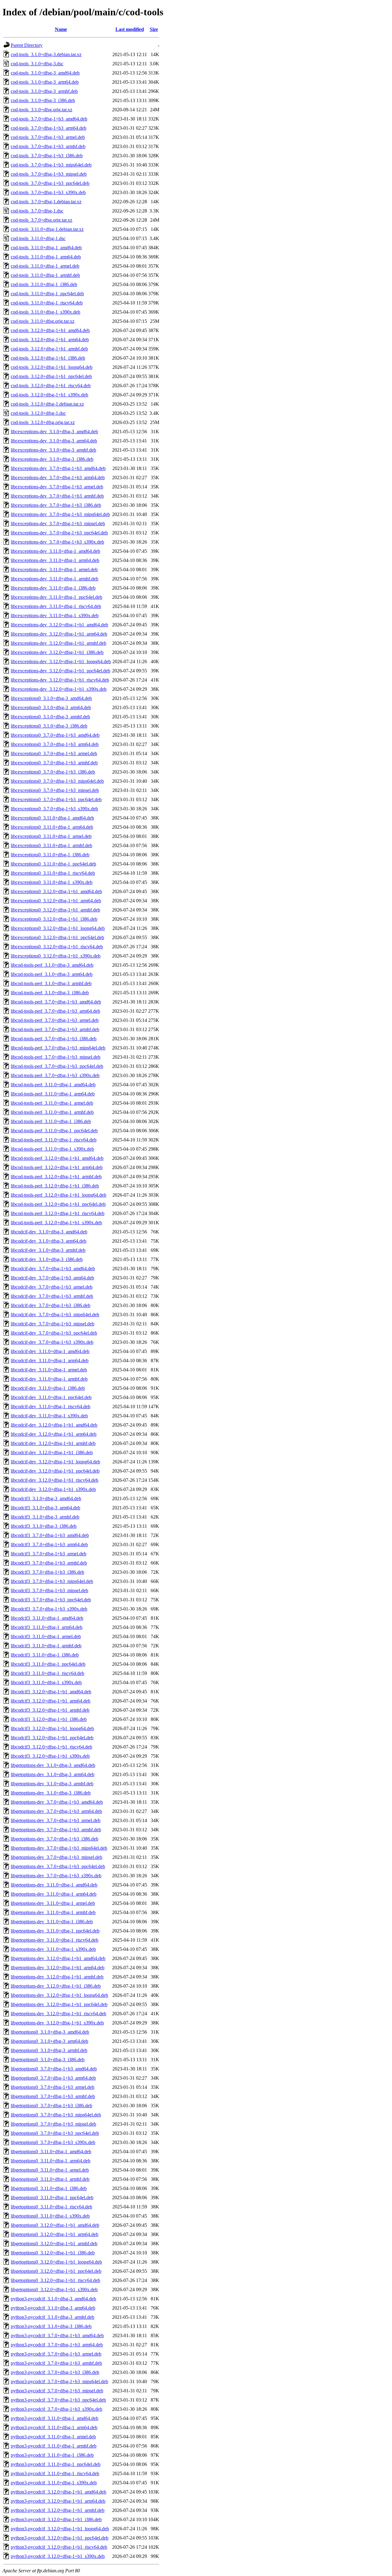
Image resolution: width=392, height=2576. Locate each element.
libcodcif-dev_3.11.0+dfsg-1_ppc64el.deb (51, 1397)
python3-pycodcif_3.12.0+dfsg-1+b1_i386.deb (56, 2519)
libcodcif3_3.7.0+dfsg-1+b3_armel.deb (49, 1554)
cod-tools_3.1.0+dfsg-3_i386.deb (43, 100)
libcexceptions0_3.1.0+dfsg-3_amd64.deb (51, 698)
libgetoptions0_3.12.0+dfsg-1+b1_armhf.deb (54, 2243)
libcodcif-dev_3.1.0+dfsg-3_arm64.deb (49, 1241)
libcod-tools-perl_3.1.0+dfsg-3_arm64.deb (52, 974)
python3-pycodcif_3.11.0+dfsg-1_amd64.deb (55, 2418)
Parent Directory (27, 45)
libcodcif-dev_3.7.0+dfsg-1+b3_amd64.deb (53, 1269)
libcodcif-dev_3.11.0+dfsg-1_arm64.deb (50, 1361)
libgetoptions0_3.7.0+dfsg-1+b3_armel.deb (53, 2087)
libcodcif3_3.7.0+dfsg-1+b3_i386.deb (47, 1572)
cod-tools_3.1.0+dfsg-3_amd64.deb (45, 73)
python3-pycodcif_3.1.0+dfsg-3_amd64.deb (53, 2299)
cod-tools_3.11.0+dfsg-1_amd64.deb (46, 248)
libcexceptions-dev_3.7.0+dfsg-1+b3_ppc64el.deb (59, 533)
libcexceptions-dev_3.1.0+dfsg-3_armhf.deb (53, 450)
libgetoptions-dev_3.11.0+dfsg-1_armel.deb (53, 1903)
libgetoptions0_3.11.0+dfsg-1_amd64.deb (51, 2152)
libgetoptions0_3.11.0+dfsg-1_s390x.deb (50, 2216)
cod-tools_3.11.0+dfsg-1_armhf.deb (45, 275)
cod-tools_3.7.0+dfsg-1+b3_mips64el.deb (51, 165)
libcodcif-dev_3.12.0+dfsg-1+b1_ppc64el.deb (55, 1471)
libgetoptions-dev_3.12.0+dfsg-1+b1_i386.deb (56, 1986)
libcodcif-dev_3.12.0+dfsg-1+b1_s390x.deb (53, 1489)
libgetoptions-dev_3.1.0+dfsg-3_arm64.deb (53, 1774)
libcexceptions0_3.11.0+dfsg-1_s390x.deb (52, 882)
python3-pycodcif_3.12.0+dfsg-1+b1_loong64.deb (60, 2529)
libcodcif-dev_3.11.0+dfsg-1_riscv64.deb (51, 1406)
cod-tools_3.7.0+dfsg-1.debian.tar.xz (46, 202)
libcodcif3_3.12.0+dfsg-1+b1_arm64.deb (51, 1701)
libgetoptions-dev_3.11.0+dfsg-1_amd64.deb (54, 1885)
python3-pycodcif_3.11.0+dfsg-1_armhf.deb (54, 2446)
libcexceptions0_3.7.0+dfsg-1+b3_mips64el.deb (57, 781)
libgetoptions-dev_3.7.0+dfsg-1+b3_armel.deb (56, 1820)
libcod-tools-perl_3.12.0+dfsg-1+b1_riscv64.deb (58, 1213)
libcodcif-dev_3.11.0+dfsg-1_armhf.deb (49, 1379)
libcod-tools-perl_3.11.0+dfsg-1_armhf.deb (52, 1112)
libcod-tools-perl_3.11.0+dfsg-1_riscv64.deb (54, 1140)
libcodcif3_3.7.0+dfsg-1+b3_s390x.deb (49, 1609)
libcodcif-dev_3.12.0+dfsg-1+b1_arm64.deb (54, 1434)
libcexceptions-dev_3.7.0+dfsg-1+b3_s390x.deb (57, 542)
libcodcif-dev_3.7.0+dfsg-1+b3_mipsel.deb (53, 1324)
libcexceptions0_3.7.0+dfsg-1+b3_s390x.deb (54, 809)
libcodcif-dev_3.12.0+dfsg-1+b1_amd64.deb (54, 1425)
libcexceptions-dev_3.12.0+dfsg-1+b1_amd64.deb (59, 625)
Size (154, 29)
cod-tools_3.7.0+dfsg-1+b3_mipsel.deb (49, 174)
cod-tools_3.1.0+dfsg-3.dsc (37, 64)
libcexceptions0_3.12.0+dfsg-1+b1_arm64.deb (56, 901)
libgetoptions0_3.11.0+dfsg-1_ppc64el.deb (52, 2198)
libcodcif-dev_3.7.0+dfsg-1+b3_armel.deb (52, 1287)
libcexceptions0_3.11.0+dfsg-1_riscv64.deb (53, 873)
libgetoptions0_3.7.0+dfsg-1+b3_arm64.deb (53, 2078)
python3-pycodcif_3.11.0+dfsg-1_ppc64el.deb (56, 2464)
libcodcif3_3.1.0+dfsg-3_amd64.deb (46, 1498)
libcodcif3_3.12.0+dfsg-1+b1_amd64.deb (51, 1692)
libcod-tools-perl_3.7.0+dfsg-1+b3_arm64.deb (55, 1011)
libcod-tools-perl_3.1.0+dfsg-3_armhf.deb (51, 983)
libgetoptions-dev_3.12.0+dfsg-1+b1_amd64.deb (58, 1958)
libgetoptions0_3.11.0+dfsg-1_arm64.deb (51, 2161)
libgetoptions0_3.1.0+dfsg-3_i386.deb (48, 2060)
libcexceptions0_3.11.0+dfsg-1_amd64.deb (52, 818)
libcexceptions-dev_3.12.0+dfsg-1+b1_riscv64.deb (60, 680)
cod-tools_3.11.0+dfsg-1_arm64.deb (46, 257)
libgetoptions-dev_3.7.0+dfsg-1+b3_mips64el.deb (59, 1848)
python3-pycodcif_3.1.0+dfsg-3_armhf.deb (53, 2317)
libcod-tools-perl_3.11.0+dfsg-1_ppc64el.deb (54, 1131)
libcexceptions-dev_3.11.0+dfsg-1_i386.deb (53, 588)
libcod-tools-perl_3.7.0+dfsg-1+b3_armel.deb (55, 1020)
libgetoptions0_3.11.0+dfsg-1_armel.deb (50, 2170)
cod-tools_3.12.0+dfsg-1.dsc (38, 413)
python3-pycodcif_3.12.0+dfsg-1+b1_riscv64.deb (59, 2547)
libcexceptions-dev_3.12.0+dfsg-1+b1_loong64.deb (61, 661)
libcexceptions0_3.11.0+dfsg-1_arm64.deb (52, 827)
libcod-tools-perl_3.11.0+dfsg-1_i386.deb (51, 1121)
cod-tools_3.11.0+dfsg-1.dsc (38, 238)
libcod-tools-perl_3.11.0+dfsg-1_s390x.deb (52, 1149)
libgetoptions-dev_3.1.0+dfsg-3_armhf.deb (52, 1784)
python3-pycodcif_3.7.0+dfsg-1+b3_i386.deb (55, 2372)
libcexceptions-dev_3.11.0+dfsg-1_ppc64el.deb (57, 597)
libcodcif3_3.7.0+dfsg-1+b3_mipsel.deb (49, 1590)
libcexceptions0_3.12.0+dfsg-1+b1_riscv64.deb (57, 947)
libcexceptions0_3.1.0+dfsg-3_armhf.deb (50, 717)
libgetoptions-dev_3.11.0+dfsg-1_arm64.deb (54, 1894)
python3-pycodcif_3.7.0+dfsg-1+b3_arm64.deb (57, 2345)
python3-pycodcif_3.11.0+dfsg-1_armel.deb (53, 2437)
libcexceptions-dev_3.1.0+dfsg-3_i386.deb (52, 459)
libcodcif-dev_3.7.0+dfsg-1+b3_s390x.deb (52, 1342)
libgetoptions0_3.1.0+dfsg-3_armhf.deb (49, 2050)
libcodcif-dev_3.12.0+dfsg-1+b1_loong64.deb (55, 1462)
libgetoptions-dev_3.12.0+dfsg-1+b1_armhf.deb (57, 1977)
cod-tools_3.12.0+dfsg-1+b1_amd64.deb (50, 330)
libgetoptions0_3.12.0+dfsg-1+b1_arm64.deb (55, 2234)
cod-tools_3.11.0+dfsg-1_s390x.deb (45, 312)
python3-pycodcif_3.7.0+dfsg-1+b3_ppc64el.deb (58, 2400)
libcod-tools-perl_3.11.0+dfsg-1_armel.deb (52, 1103)
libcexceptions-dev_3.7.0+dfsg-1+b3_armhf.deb (57, 496)
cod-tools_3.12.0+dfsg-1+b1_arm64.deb (50, 340)
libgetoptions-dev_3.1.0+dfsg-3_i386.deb (51, 1793)
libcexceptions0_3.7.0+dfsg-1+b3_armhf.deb (54, 763)
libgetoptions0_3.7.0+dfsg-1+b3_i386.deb (51, 2106)
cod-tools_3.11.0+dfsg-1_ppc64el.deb (47, 294)
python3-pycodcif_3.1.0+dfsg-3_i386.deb (51, 2326)
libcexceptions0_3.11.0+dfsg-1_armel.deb (51, 836)
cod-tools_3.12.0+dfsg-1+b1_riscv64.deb (51, 386)
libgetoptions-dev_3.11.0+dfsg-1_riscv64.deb (55, 1940)
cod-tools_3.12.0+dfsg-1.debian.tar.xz (47, 404)
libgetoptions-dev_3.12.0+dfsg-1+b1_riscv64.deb (58, 2014)
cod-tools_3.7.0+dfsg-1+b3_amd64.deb (49, 119)
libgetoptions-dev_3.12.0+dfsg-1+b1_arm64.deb (58, 1968)
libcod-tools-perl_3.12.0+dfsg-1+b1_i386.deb (55, 1186)
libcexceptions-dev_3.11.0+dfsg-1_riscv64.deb (56, 606)
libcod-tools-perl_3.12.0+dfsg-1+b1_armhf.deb (56, 1177)
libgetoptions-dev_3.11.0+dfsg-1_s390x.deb (53, 1949)
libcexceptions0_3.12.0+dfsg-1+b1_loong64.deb (58, 928)
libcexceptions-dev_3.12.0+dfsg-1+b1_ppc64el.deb (60, 671)
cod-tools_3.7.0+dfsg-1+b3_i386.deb (47, 156)
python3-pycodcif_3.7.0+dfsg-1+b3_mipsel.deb (57, 2391)
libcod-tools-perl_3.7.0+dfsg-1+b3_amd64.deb (56, 1002)
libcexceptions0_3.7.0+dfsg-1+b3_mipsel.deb (55, 790)
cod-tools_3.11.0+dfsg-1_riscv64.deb (47, 303)
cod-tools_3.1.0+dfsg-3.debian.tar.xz (46, 54)
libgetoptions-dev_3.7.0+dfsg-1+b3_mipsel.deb (57, 1857)
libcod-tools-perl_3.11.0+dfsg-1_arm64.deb (53, 1094)
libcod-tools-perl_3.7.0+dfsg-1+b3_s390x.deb (55, 1075)
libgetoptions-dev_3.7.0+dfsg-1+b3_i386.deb (55, 1839)
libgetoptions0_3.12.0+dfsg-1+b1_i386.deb (53, 2253)
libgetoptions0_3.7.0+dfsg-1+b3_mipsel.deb (53, 2124)
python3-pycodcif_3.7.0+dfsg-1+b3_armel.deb (56, 2354)
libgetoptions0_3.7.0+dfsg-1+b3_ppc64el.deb (55, 2133)
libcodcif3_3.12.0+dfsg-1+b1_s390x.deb (50, 1756)
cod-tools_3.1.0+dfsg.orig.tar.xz (41, 110)
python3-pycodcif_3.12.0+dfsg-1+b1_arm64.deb (58, 2501)
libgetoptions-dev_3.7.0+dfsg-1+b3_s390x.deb (56, 1876)
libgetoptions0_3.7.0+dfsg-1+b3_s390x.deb (53, 2142)
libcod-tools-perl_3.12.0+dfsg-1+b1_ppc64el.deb (58, 1204)
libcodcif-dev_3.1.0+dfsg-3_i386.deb (47, 1259)
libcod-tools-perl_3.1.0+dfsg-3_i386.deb (50, 993)
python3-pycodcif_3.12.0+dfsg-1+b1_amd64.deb (58, 2492)
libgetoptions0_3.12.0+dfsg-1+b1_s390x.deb (54, 2289)
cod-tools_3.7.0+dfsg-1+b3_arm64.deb (49, 128)
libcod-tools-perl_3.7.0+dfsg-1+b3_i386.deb (54, 1039)
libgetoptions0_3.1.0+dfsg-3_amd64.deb (50, 2032)
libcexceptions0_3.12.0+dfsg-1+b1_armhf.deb (55, 910)
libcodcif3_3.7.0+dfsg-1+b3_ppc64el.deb (51, 1600)
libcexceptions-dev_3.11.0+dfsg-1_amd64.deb (55, 551)
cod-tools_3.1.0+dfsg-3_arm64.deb (45, 82)
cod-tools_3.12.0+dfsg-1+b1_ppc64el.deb (51, 376)
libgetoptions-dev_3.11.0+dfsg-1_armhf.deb (53, 1912)
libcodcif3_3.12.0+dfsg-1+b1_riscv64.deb (51, 1747)
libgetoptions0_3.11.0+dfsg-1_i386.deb (49, 2188)
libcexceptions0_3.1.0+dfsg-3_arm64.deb (51, 707)
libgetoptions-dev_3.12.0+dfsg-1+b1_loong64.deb (59, 1995)
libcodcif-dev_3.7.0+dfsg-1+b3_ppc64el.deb (54, 1333)
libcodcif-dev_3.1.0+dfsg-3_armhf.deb (48, 1250)
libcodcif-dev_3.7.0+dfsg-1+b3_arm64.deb (52, 1278)
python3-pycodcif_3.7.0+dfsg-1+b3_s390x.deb (57, 2409)
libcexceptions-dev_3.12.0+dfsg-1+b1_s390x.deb (59, 689)
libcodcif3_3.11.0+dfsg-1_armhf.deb (46, 1646)
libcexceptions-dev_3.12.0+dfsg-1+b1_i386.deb (57, 652)
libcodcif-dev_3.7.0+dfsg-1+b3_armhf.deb (52, 1296)
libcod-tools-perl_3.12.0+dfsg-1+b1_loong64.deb (58, 1195)
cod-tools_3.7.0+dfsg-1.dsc (37, 211)
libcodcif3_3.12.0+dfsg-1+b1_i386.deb (49, 1719)
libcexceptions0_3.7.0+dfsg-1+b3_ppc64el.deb (56, 799)
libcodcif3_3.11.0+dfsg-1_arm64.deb (47, 1627)
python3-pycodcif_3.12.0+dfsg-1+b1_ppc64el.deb (60, 2538)
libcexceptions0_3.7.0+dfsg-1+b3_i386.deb (53, 772)
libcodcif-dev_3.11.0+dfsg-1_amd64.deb (50, 1351)
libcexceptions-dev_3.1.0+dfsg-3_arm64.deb (54, 441)
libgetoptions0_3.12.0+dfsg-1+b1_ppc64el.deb (56, 2271)
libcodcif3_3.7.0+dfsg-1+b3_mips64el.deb (52, 1581)
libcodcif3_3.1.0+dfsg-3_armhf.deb (45, 1517)
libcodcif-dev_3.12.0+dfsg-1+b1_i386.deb (52, 1452)
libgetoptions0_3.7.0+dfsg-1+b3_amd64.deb (54, 2069)
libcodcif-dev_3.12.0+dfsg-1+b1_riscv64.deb (55, 1480)
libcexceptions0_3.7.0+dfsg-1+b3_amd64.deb (55, 735)
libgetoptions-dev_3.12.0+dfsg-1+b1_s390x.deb (57, 2023)
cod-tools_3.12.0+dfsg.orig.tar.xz (43, 422)
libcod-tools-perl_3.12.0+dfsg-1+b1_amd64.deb (57, 1158)
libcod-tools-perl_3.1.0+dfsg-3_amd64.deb (52, 965)
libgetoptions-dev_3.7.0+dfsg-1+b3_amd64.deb (57, 1802)
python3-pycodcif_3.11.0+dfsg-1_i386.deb (52, 2455)
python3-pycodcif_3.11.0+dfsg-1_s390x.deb (54, 2483)
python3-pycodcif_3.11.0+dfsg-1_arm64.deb (54, 2427)
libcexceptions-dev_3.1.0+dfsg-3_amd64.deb (54, 432)
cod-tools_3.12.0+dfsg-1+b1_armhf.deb (49, 349)
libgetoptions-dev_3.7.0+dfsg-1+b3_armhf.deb (56, 1830)
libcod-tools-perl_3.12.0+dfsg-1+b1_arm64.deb (57, 1167)
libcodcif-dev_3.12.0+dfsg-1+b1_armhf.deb (53, 1443)
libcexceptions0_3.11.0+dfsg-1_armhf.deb (51, 845)
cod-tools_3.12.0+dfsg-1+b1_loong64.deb (52, 367)
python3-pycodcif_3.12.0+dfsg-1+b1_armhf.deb (58, 2510)
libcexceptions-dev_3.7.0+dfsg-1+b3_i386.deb (56, 505)
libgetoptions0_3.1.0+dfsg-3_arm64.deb (49, 2041)
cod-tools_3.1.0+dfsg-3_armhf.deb (44, 91)
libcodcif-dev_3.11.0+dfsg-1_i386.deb (48, 1388)
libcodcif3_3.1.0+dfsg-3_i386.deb (44, 1526)
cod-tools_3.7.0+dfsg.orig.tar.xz (41, 220)
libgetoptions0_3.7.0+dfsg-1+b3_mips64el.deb (56, 2115)
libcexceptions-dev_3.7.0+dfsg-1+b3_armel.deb (57, 487)
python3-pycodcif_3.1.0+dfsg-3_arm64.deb (53, 2308)
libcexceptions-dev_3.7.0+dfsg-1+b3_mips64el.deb (60, 514)
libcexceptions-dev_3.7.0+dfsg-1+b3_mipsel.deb (58, 524)
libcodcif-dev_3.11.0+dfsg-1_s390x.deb (49, 1416)
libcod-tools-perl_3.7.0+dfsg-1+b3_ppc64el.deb (57, 1066)
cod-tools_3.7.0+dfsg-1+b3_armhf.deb (48, 146)
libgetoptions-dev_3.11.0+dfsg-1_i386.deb (52, 1922)
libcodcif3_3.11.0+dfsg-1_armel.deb (46, 1636)
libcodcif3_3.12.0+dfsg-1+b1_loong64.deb (52, 1728)
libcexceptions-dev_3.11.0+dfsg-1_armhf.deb (55, 579)
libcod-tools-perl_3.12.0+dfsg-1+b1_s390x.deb (56, 1223)
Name (61, 29)
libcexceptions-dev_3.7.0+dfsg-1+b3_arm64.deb (58, 478)
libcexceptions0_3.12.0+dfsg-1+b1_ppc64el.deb (57, 937)
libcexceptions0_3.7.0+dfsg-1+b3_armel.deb (54, 753)
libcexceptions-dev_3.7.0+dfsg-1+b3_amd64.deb (58, 468)
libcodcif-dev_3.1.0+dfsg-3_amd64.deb (49, 1232)
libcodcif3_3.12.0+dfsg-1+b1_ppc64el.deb (52, 1738)
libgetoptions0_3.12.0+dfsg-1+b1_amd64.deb (55, 2225)
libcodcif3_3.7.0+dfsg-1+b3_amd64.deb (50, 1535)
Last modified (130, 29)
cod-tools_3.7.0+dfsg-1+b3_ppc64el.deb (50, 183)
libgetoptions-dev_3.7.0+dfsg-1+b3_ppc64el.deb (58, 1866)
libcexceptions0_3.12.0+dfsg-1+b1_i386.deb (54, 919)
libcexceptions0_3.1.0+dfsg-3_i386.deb (49, 726)
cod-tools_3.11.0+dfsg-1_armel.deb (45, 266)
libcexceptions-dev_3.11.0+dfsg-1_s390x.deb (55, 615)
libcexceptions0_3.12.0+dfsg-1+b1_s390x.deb (56, 956)
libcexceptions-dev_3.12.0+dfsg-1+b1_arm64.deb (59, 634)
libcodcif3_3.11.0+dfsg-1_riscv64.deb (47, 1673)
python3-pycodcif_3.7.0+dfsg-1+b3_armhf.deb (56, 2363)
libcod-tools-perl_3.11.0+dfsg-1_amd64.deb (53, 1085)
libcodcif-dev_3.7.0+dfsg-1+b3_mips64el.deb (55, 1315)
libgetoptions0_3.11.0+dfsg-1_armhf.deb (50, 2179)
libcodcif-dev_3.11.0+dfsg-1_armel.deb (49, 1370)
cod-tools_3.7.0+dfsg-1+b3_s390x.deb (48, 192)
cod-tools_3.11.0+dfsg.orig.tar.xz (43, 321)
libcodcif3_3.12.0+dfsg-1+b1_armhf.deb (50, 1710)
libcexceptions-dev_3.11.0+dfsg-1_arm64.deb (55, 560)
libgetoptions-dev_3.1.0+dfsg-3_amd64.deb (53, 1765)
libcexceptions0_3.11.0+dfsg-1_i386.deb (50, 855)
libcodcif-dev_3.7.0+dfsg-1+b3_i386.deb (51, 1305)
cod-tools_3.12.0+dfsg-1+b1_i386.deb (48, 358)
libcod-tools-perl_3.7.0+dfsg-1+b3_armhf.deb (55, 1029)
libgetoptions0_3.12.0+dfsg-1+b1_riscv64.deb (55, 2280)
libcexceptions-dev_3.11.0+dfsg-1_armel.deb (54, 569)
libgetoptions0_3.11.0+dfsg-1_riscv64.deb (51, 2207)
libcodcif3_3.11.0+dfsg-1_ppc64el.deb (48, 1664)
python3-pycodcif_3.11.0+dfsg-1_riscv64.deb (55, 2473)
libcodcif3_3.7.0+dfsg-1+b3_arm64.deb (49, 1544)
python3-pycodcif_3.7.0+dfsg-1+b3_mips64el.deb (59, 2381)
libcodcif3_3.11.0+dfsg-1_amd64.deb (47, 1618)
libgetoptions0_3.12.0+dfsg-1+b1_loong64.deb (56, 2262)
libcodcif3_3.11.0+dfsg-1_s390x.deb (46, 1682)
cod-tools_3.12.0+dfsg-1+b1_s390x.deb (49, 395)
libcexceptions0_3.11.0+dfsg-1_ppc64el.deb (53, 864)
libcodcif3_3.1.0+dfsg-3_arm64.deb (45, 1508)
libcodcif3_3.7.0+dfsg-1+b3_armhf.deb (49, 1563)
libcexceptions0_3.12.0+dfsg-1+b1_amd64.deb (56, 891)
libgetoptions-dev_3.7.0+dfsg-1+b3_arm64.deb (56, 1811)
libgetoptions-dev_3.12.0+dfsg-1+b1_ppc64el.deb (59, 2004)
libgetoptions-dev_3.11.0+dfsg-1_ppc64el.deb (55, 1931)
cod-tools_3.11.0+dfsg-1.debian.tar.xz (47, 229)
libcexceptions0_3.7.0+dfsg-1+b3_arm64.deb (55, 744)
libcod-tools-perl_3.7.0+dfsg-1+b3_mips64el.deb (58, 1048)
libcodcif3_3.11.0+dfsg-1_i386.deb (45, 1655)
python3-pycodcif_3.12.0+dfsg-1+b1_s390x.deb (58, 2556)
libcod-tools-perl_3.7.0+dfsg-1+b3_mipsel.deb (56, 1057)
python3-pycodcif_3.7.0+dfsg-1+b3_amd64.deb (57, 2335)
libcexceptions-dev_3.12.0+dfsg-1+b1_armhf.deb (58, 643)
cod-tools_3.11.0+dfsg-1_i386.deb (44, 284)
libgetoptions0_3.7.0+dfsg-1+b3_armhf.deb (53, 2096)
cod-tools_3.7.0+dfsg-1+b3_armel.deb (48, 137)
